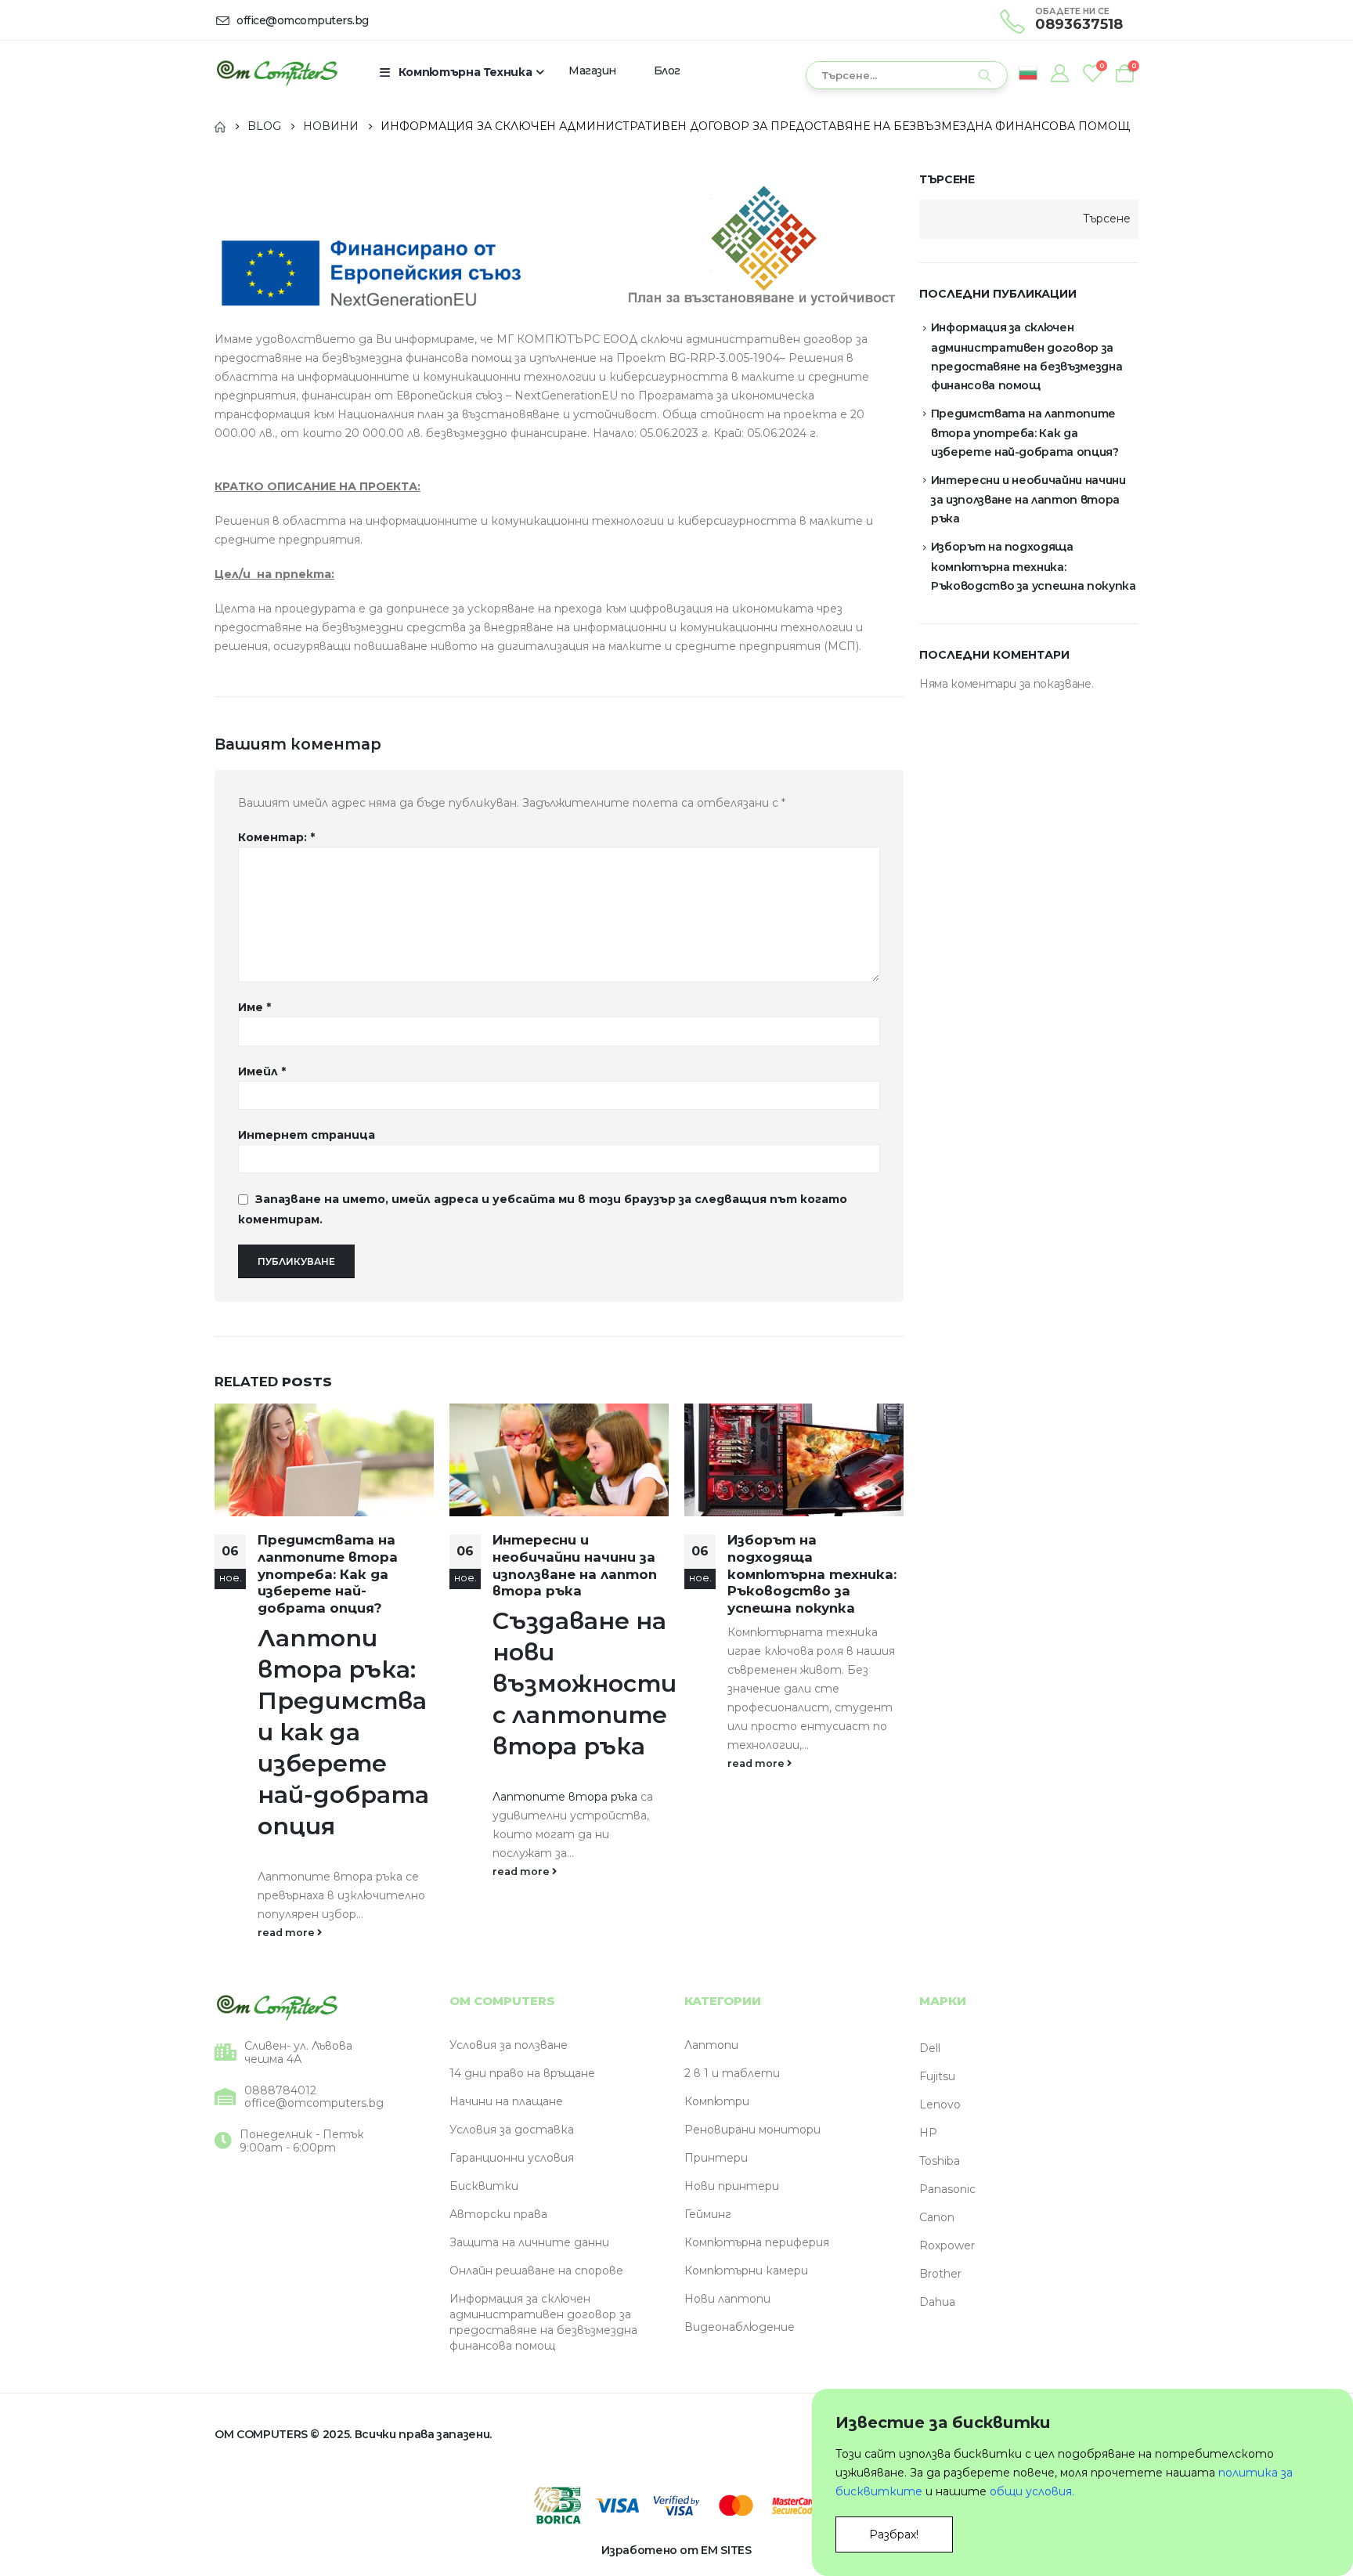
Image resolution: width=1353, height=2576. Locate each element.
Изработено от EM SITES (676, 2550)
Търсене (947, 179)
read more (287, 1933)
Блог (667, 70)
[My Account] (1059, 73)
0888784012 (280, 2091)
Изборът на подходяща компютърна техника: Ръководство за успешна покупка (812, 1574)
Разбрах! (894, 2534)
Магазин (592, 70)
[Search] (985, 75)
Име (254, 1007)
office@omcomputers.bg (314, 2103)
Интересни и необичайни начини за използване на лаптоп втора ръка (575, 1565)
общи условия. (1032, 2491)
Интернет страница (307, 1135)
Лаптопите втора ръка (565, 1797)
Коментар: (276, 837)
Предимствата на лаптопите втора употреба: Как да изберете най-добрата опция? (328, 1574)
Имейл (262, 1071)
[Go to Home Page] (220, 126)
